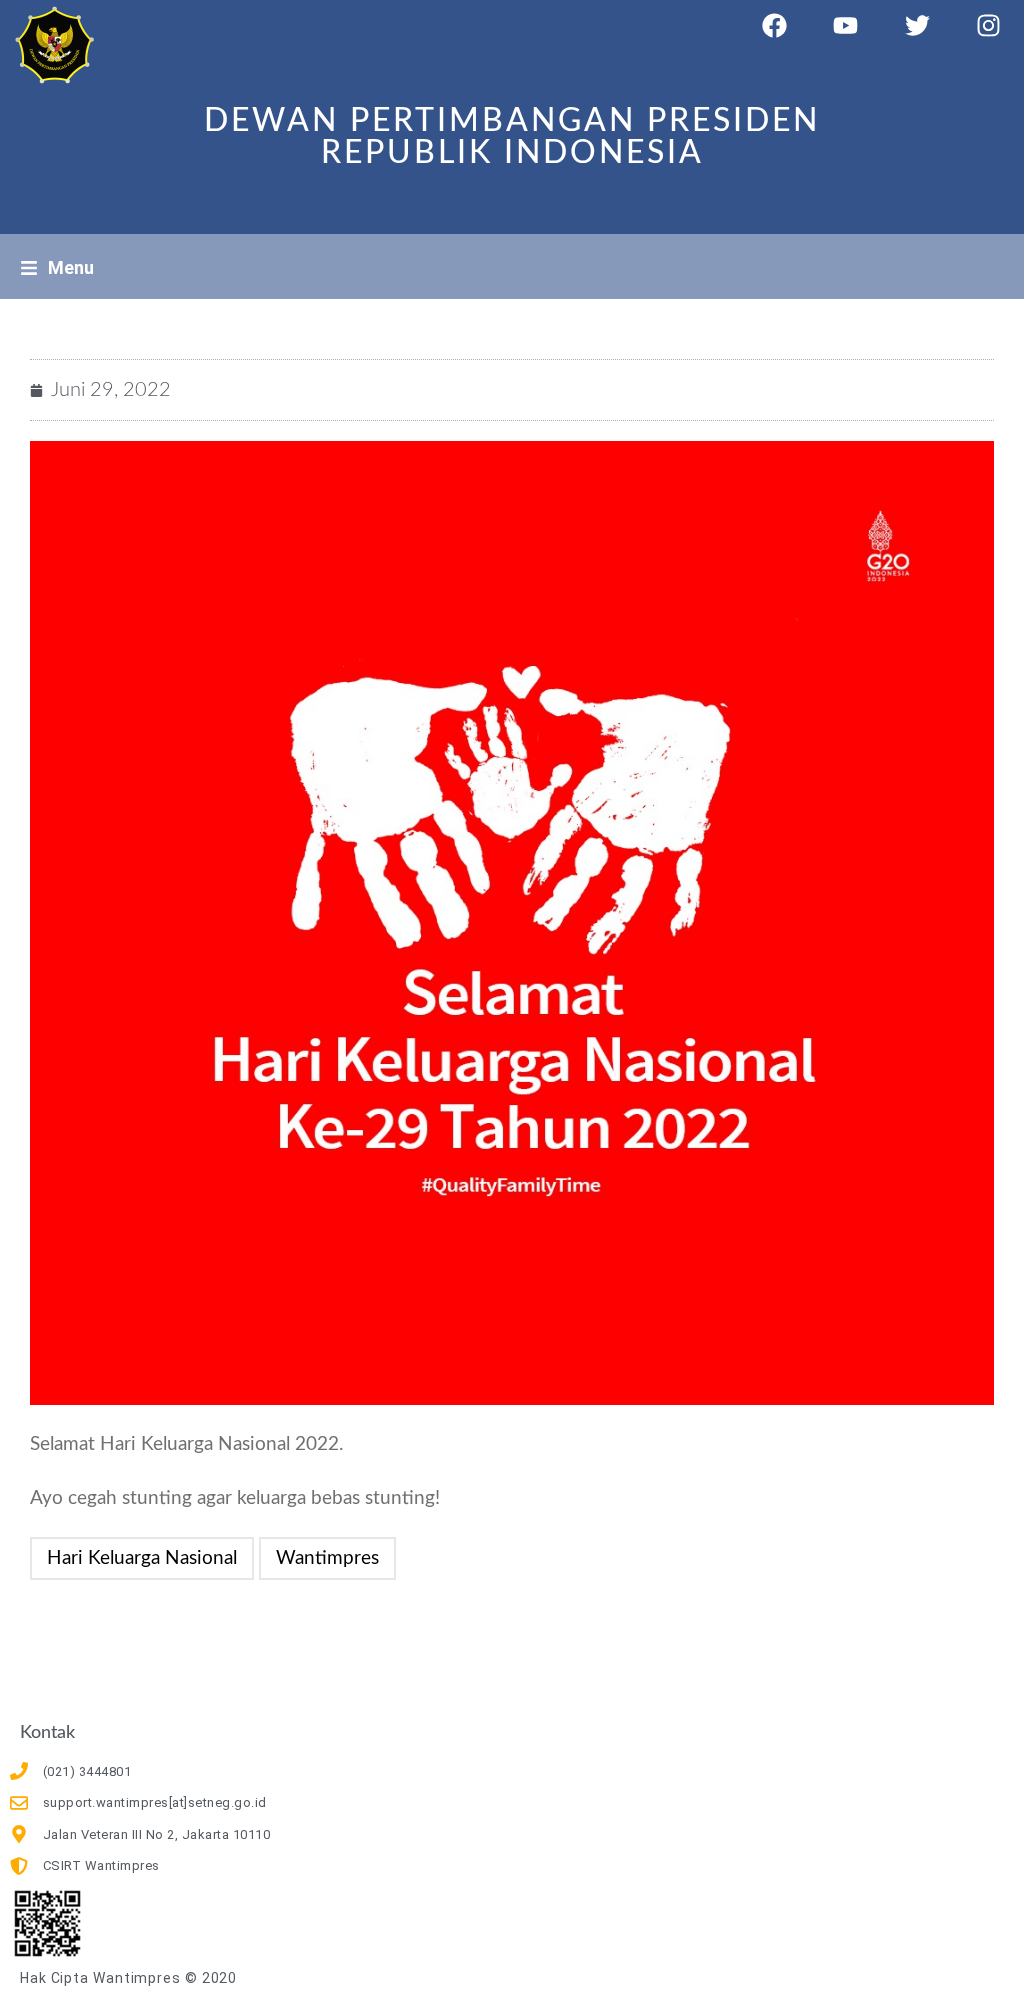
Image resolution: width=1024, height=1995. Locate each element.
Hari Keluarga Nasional (142, 1558)
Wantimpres (327, 1558)
